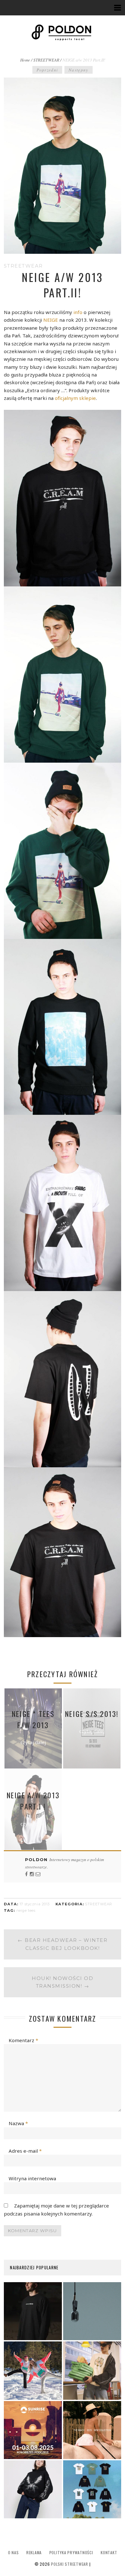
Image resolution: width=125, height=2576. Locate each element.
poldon (37, 1860)
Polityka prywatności (71, 2552)
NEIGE (51, 320)
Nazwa (18, 2123)
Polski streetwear (70, 2564)
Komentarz (23, 2040)
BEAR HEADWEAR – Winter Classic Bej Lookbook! (63, 1944)
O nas (13, 2552)
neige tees (26, 1910)
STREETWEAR (46, 60)
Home (25, 60)
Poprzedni (47, 70)
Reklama (34, 2552)
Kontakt (109, 2552)
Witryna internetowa (32, 2178)
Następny (79, 70)
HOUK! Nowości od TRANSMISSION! (63, 1982)
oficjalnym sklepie (75, 398)
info (79, 312)
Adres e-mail (25, 2151)
